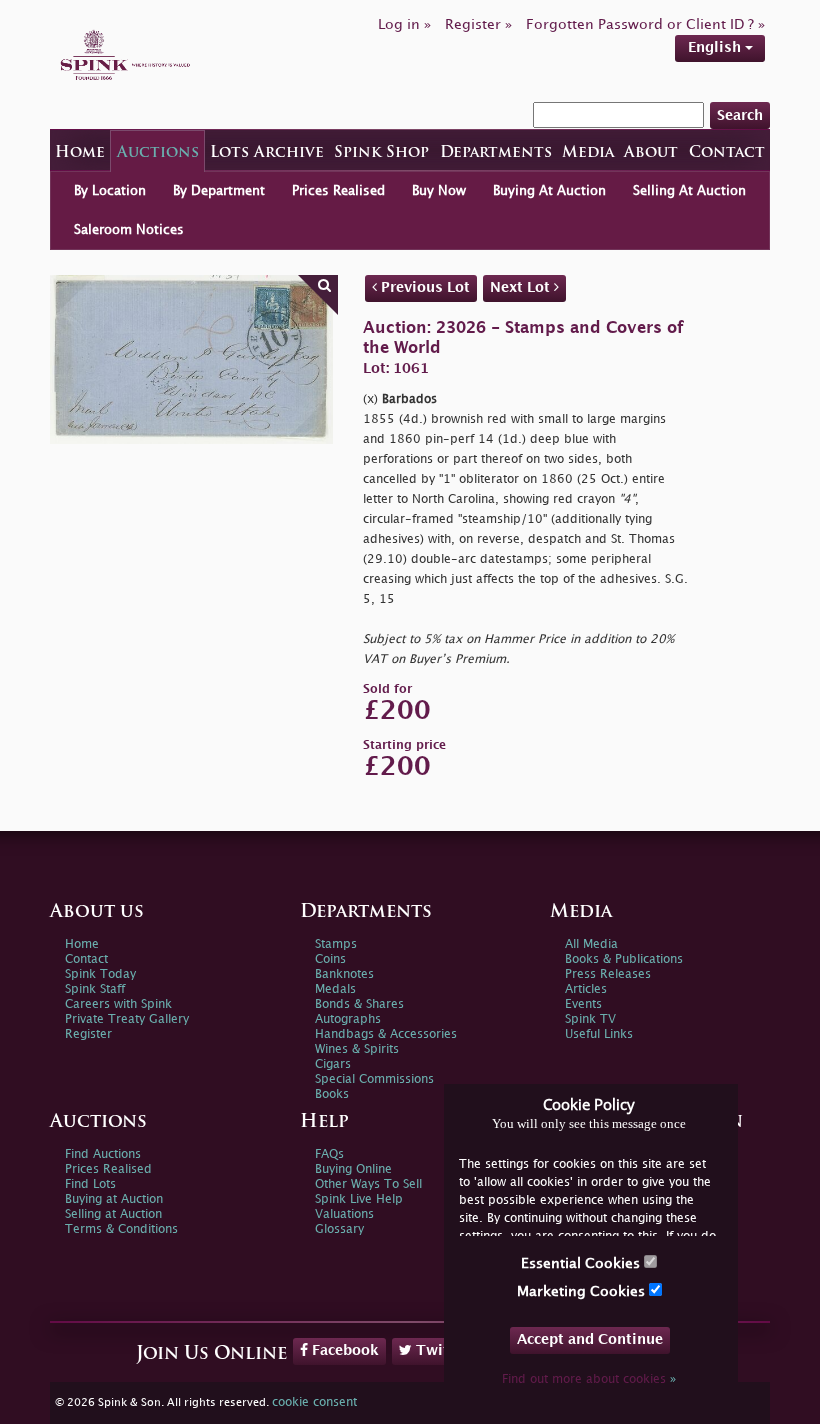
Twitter (440, 1350)
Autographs (348, 1019)
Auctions (158, 153)
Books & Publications (624, 959)
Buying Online (353, 1169)
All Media (591, 944)
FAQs (329, 1154)
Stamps (336, 944)
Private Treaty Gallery (127, 1019)
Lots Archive (267, 153)
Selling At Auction (689, 191)
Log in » (404, 24)
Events (583, 1004)
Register (88, 1034)
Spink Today (100, 974)
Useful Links (599, 1034)
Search (740, 115)
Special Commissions (374, 1079)
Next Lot (522, 287)
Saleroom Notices (129, 230)
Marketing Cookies (583, 1291)
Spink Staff (95, 989)
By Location (110, 191)
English (716, 47)
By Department (219, 191)
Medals (335, 989)
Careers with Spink (118, 1004)
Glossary (339, 1229)
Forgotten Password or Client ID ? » (645, 24)
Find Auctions (103, 1154)
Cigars (333, 1064)
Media (588, 153)
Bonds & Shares (359, 1004)
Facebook (343, 1350)
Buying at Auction (114, 1199)
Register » (478, 24)
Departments (496, 153)
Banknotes (344, 974)
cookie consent (314, 1402)
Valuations (344, 1214)
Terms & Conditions (121, 1229)
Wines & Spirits (357, 1049)
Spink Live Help (359, 1199)
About (651, 153)
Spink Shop (381, 153)
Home (80, 153)
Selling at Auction (113, 1214)
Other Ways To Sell (368, 1184)
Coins (330, 959)
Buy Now (439, 191)
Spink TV (590, 1019)
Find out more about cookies (589, 1379)
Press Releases (608, 974)
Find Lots (90, 1184)
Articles (586, 989)
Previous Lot (423, 287)
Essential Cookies (582, 1263)
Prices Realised (338, 191)
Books (332, 1094)
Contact (727, 153)
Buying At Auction (549, 191)
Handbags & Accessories (386, 1034)
